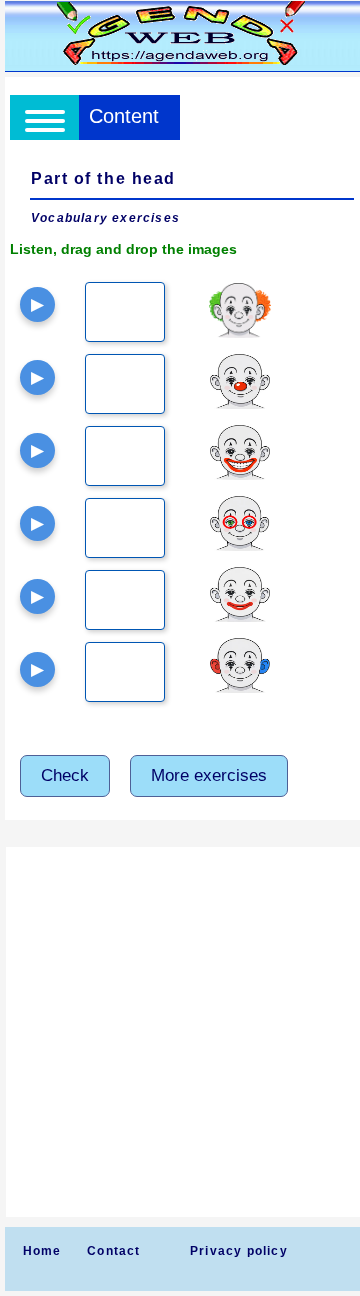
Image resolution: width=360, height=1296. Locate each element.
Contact (113, 1251)
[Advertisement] (180, 1032)
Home (42, 1251)
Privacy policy (239, 1251)
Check (65, 775)
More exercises (209, 775)
